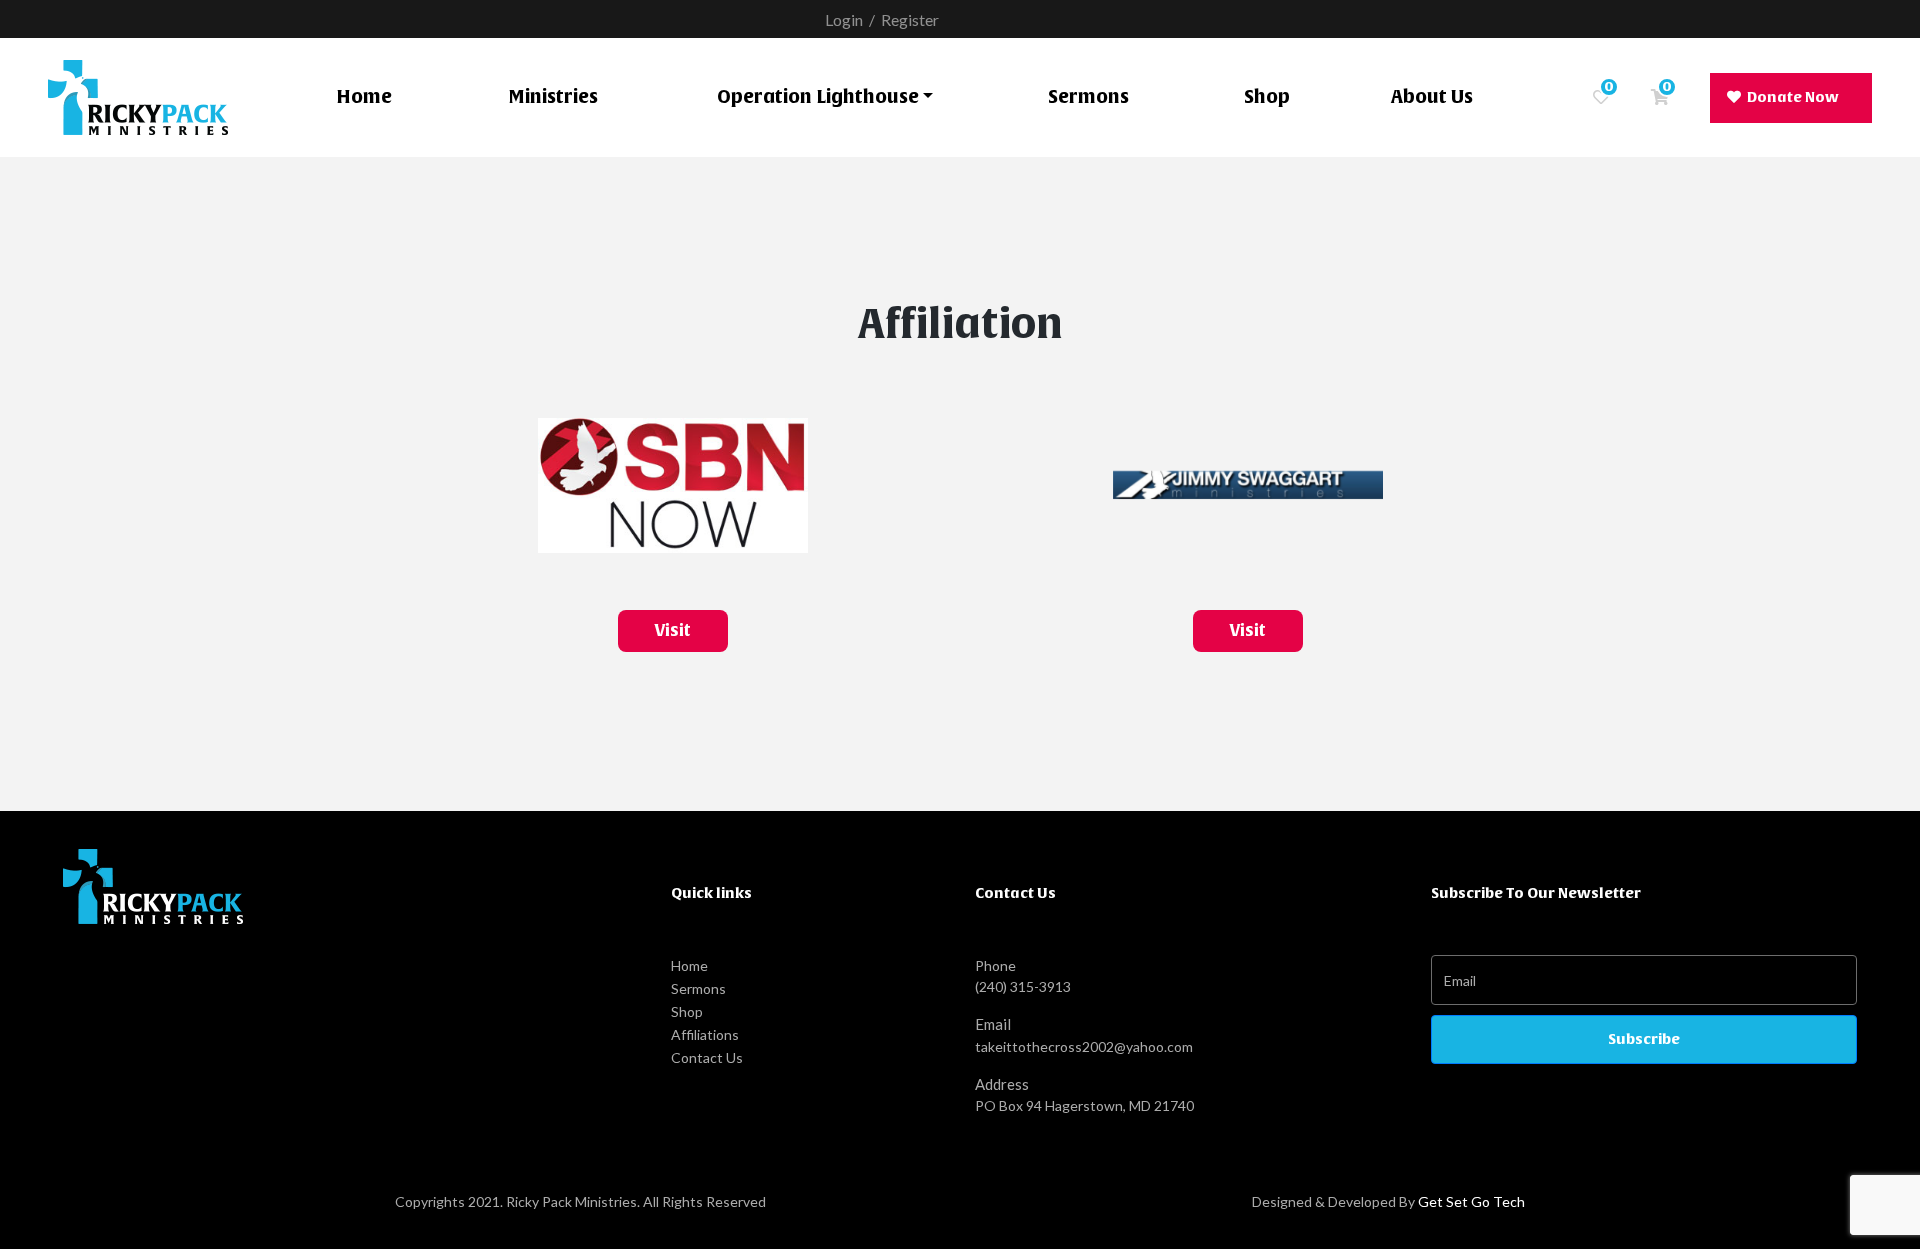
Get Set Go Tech (1471, 1201)
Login (844, 19)
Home (364, 97)
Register (910, 19)
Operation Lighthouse (818, 97)
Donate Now (1793, 97)
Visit (672, 630)
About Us (1432, 97)
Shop (1267, 97)
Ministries (553, 97)
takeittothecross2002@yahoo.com (1084, 1046)
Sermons (1088, 97)
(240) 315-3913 (1023, 986)
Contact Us (707, 1057)
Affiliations (705, 1034)
